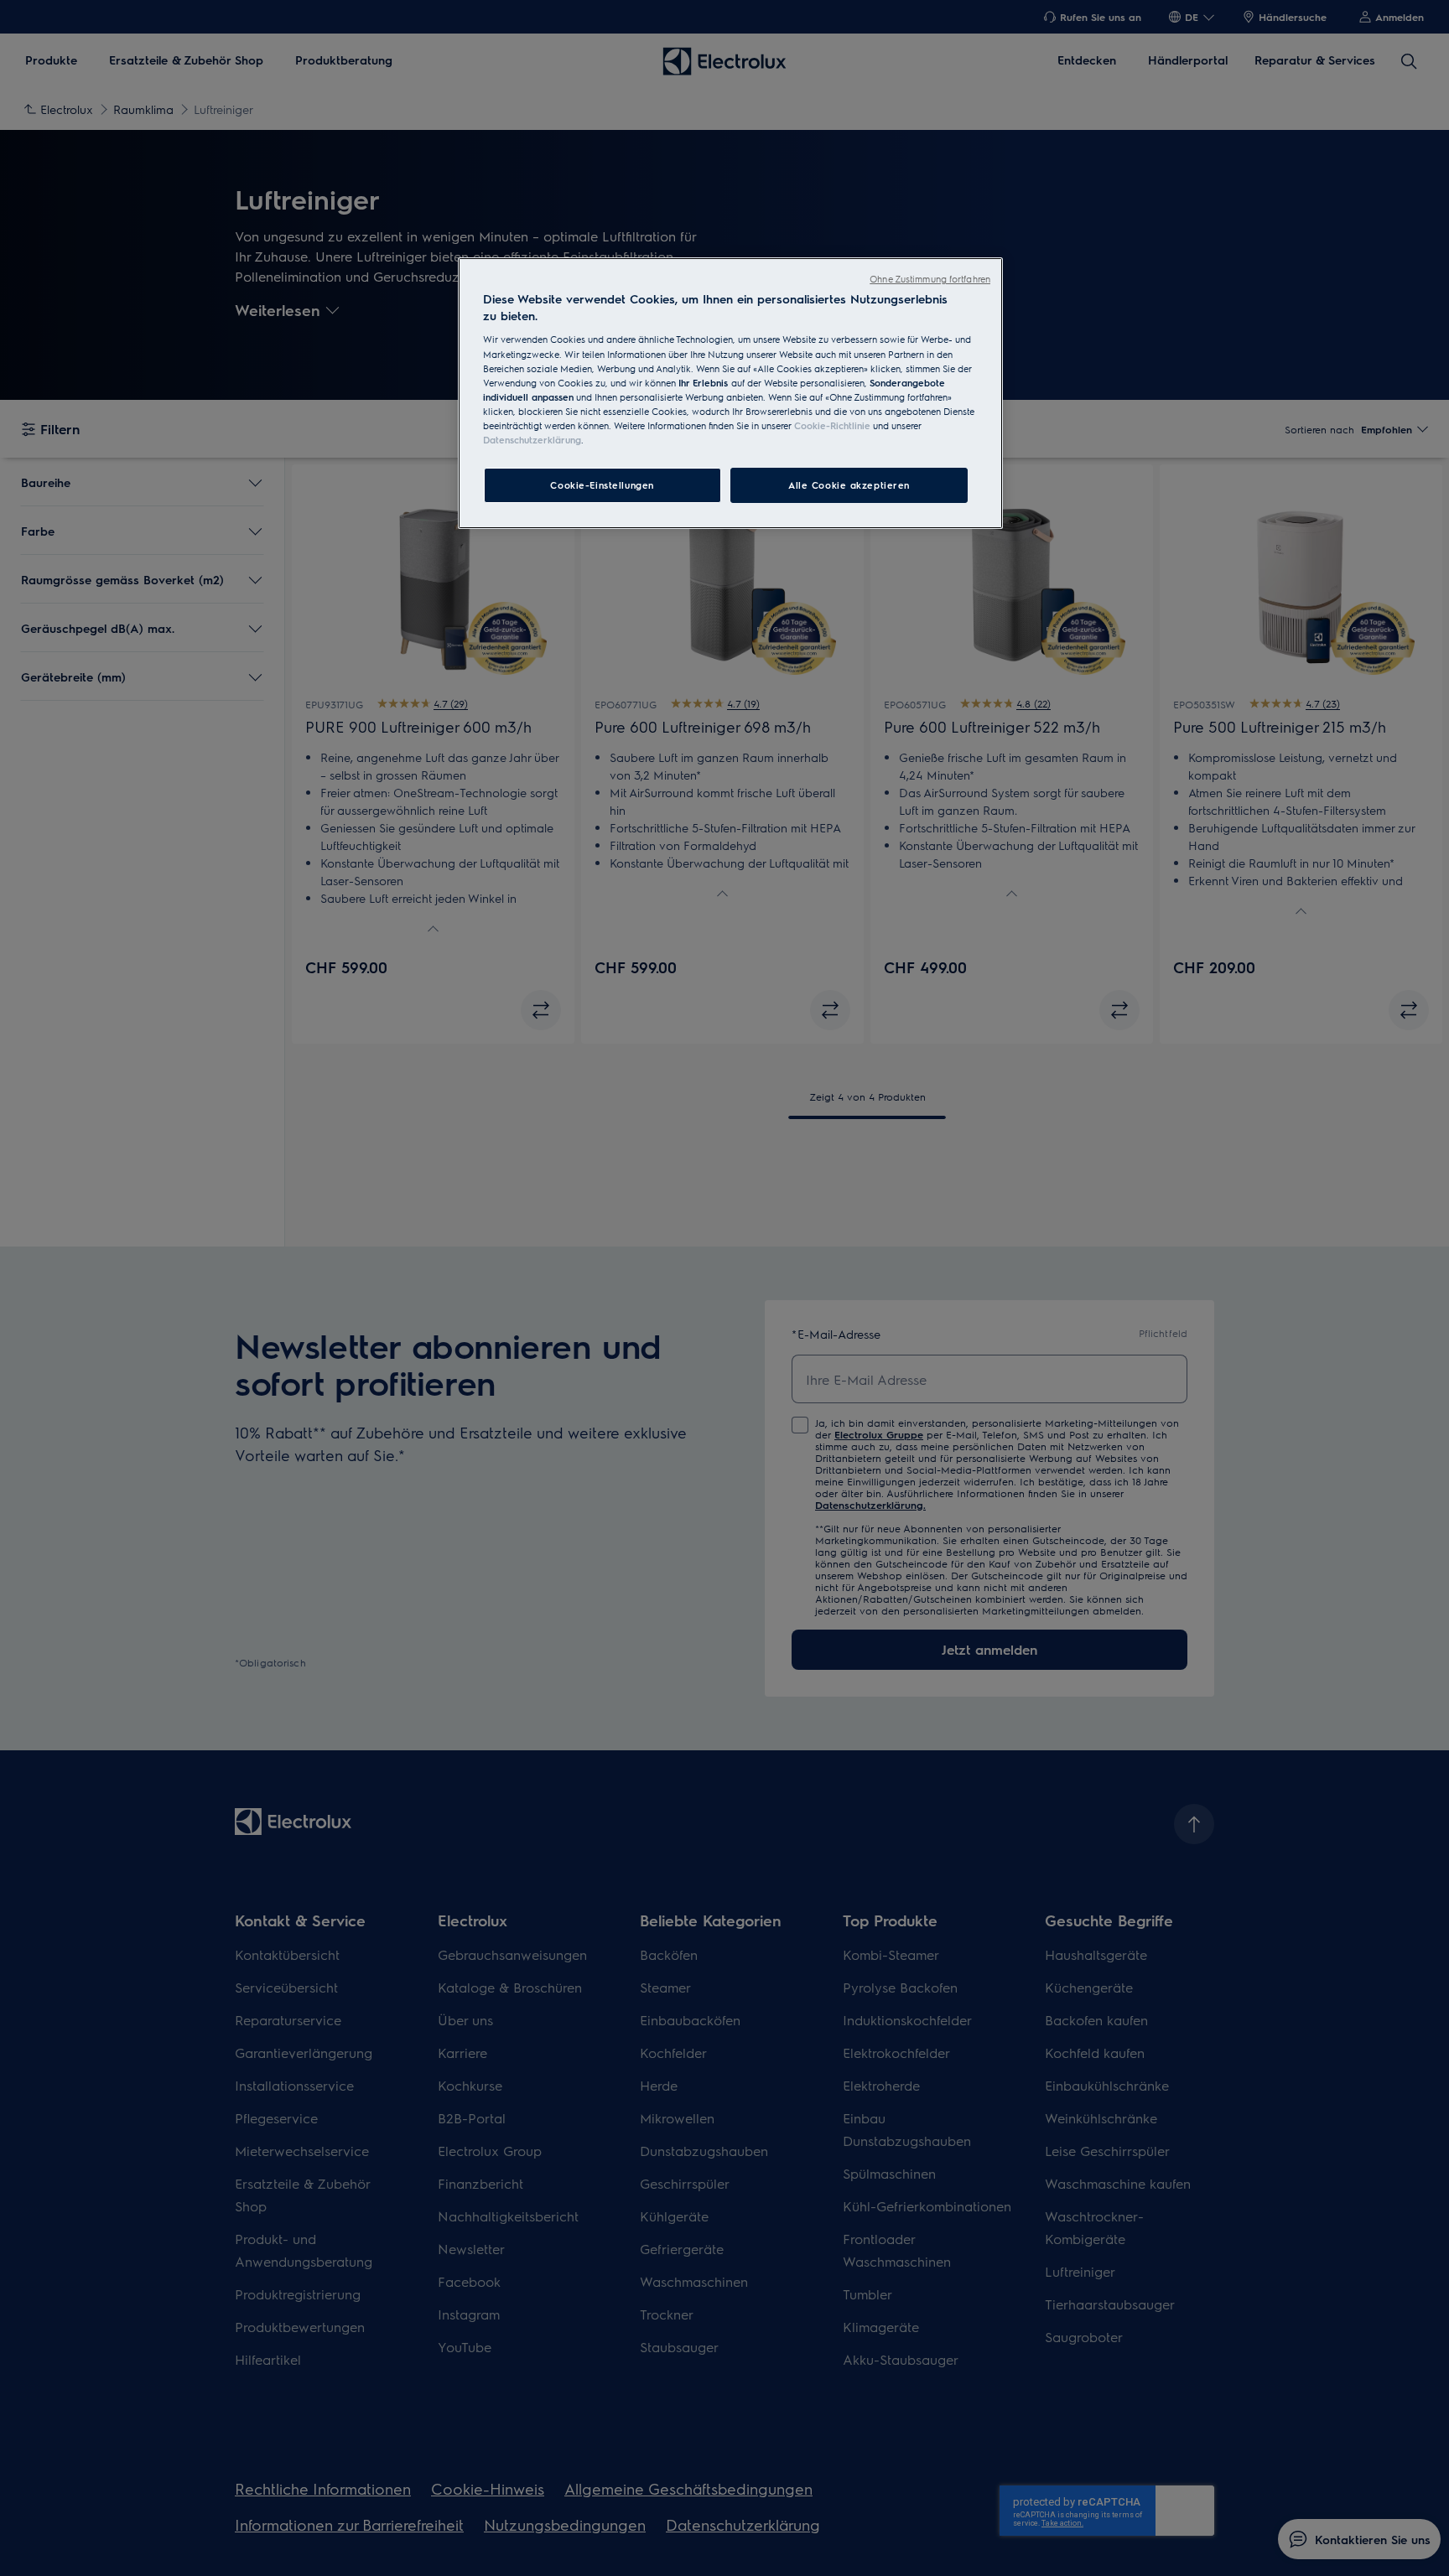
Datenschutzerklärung (532, 440)
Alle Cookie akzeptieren (849, 485)
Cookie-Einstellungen (602, 485)
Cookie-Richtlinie (832, 425)
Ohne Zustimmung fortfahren (930, 279)
